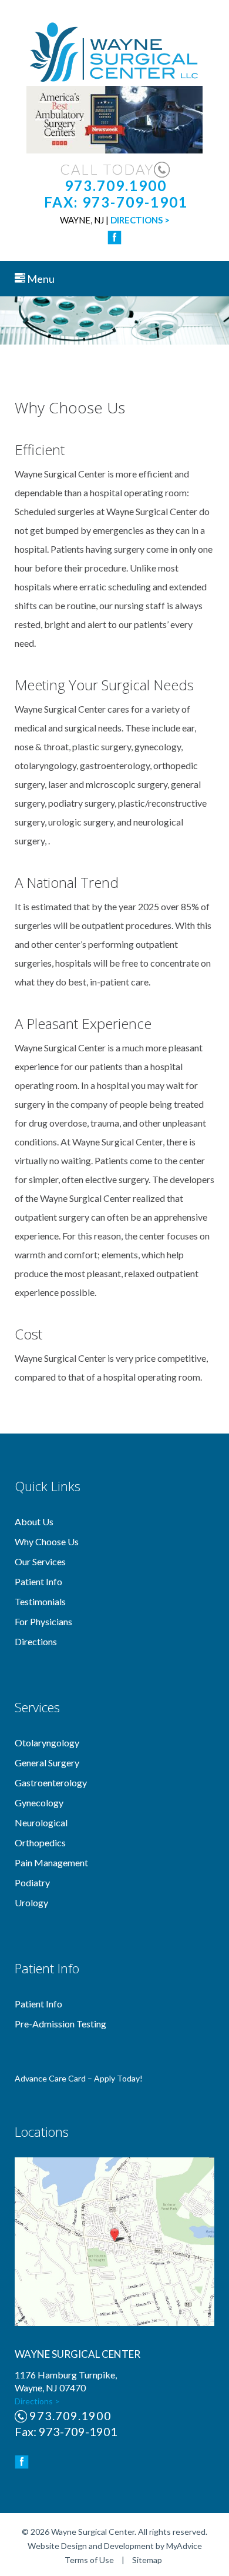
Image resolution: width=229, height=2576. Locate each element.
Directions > (37, 2401)
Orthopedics (40, 1842)
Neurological (41, 1822)
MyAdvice (184, 2546)
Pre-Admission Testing (60, 2024)
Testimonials (40, 1601)
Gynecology (39, 1802)
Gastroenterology (51, 1783)
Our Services (40, 1561)
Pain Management (51, 1862)
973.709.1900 (70, 2415)
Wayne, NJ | (115, 220)
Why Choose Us (47, 1541)
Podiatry (32, 1882)
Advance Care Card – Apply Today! (79, 2078)
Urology (31, 1902)
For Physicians (43, 1621)
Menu (40, 279)
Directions (36, 1641)
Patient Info (38, 1581)
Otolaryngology (47, 1743)
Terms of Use (89, 2560)
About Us (34, 1521)
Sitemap (147, 2560)
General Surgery (47, 1763)
